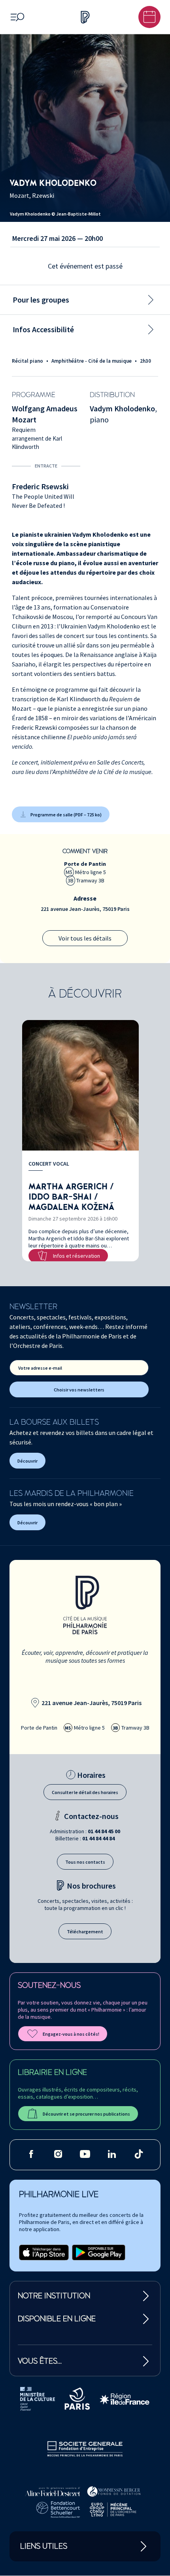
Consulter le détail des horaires (85, 1792)
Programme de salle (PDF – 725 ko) (66, 815)
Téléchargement (85, 1932)
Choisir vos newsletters (79, 1390)
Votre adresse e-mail (40, 1368)
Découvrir (27, 1461)
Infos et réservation (76, 1256)
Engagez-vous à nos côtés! (71, 2034)
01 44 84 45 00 (104, 1831)
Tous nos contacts (85, 1862)
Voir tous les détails (85, 938)
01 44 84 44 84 (98, 1838)
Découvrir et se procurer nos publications (86, 2114)
